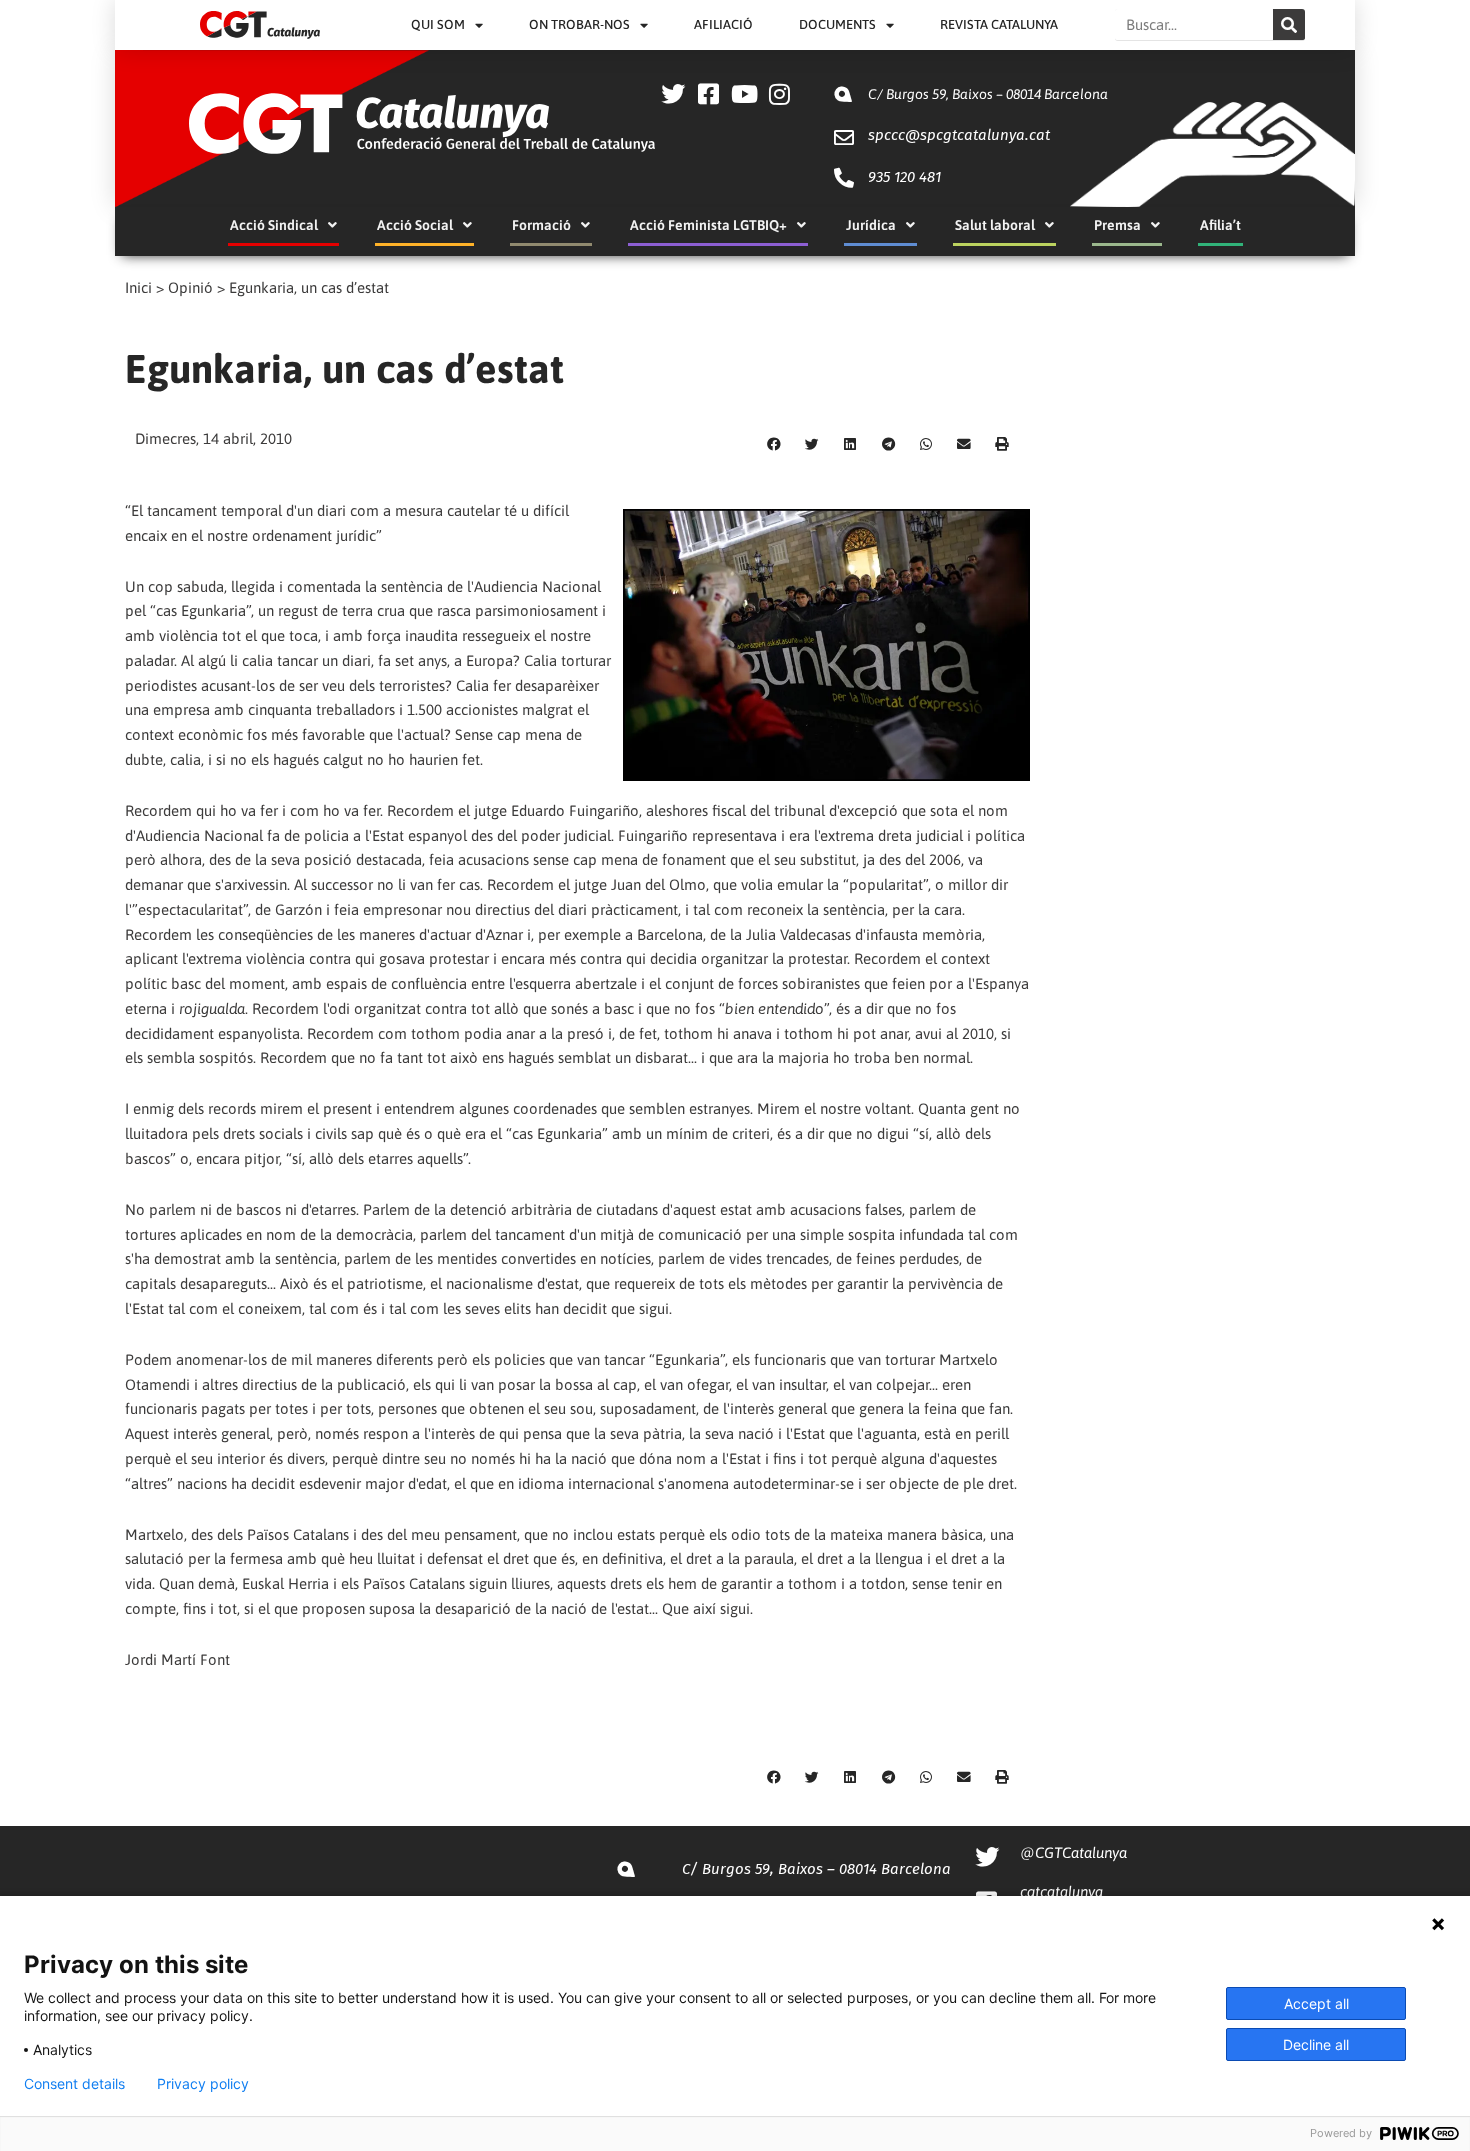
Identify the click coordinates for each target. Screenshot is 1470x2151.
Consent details (74, 2084)
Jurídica (871, 225)
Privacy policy (203, 2084)
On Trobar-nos (579, 24)
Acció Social (415, 225)
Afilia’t (1220, 225)
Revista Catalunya (999, 24)
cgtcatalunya (1061, 1891)
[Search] (1289, 24)
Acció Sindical (274, 225)
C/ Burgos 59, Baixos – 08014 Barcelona (988, 94)
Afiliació (723, 24)
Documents (837, 24)
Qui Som (438, 24)
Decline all (1316, 2044)
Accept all (1316, 2003)
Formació (541, 225)
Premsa (1117, 225)
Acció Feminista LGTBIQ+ (708, 225)
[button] (774, 445)
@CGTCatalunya (1073, 1852)
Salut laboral (995, 225)
